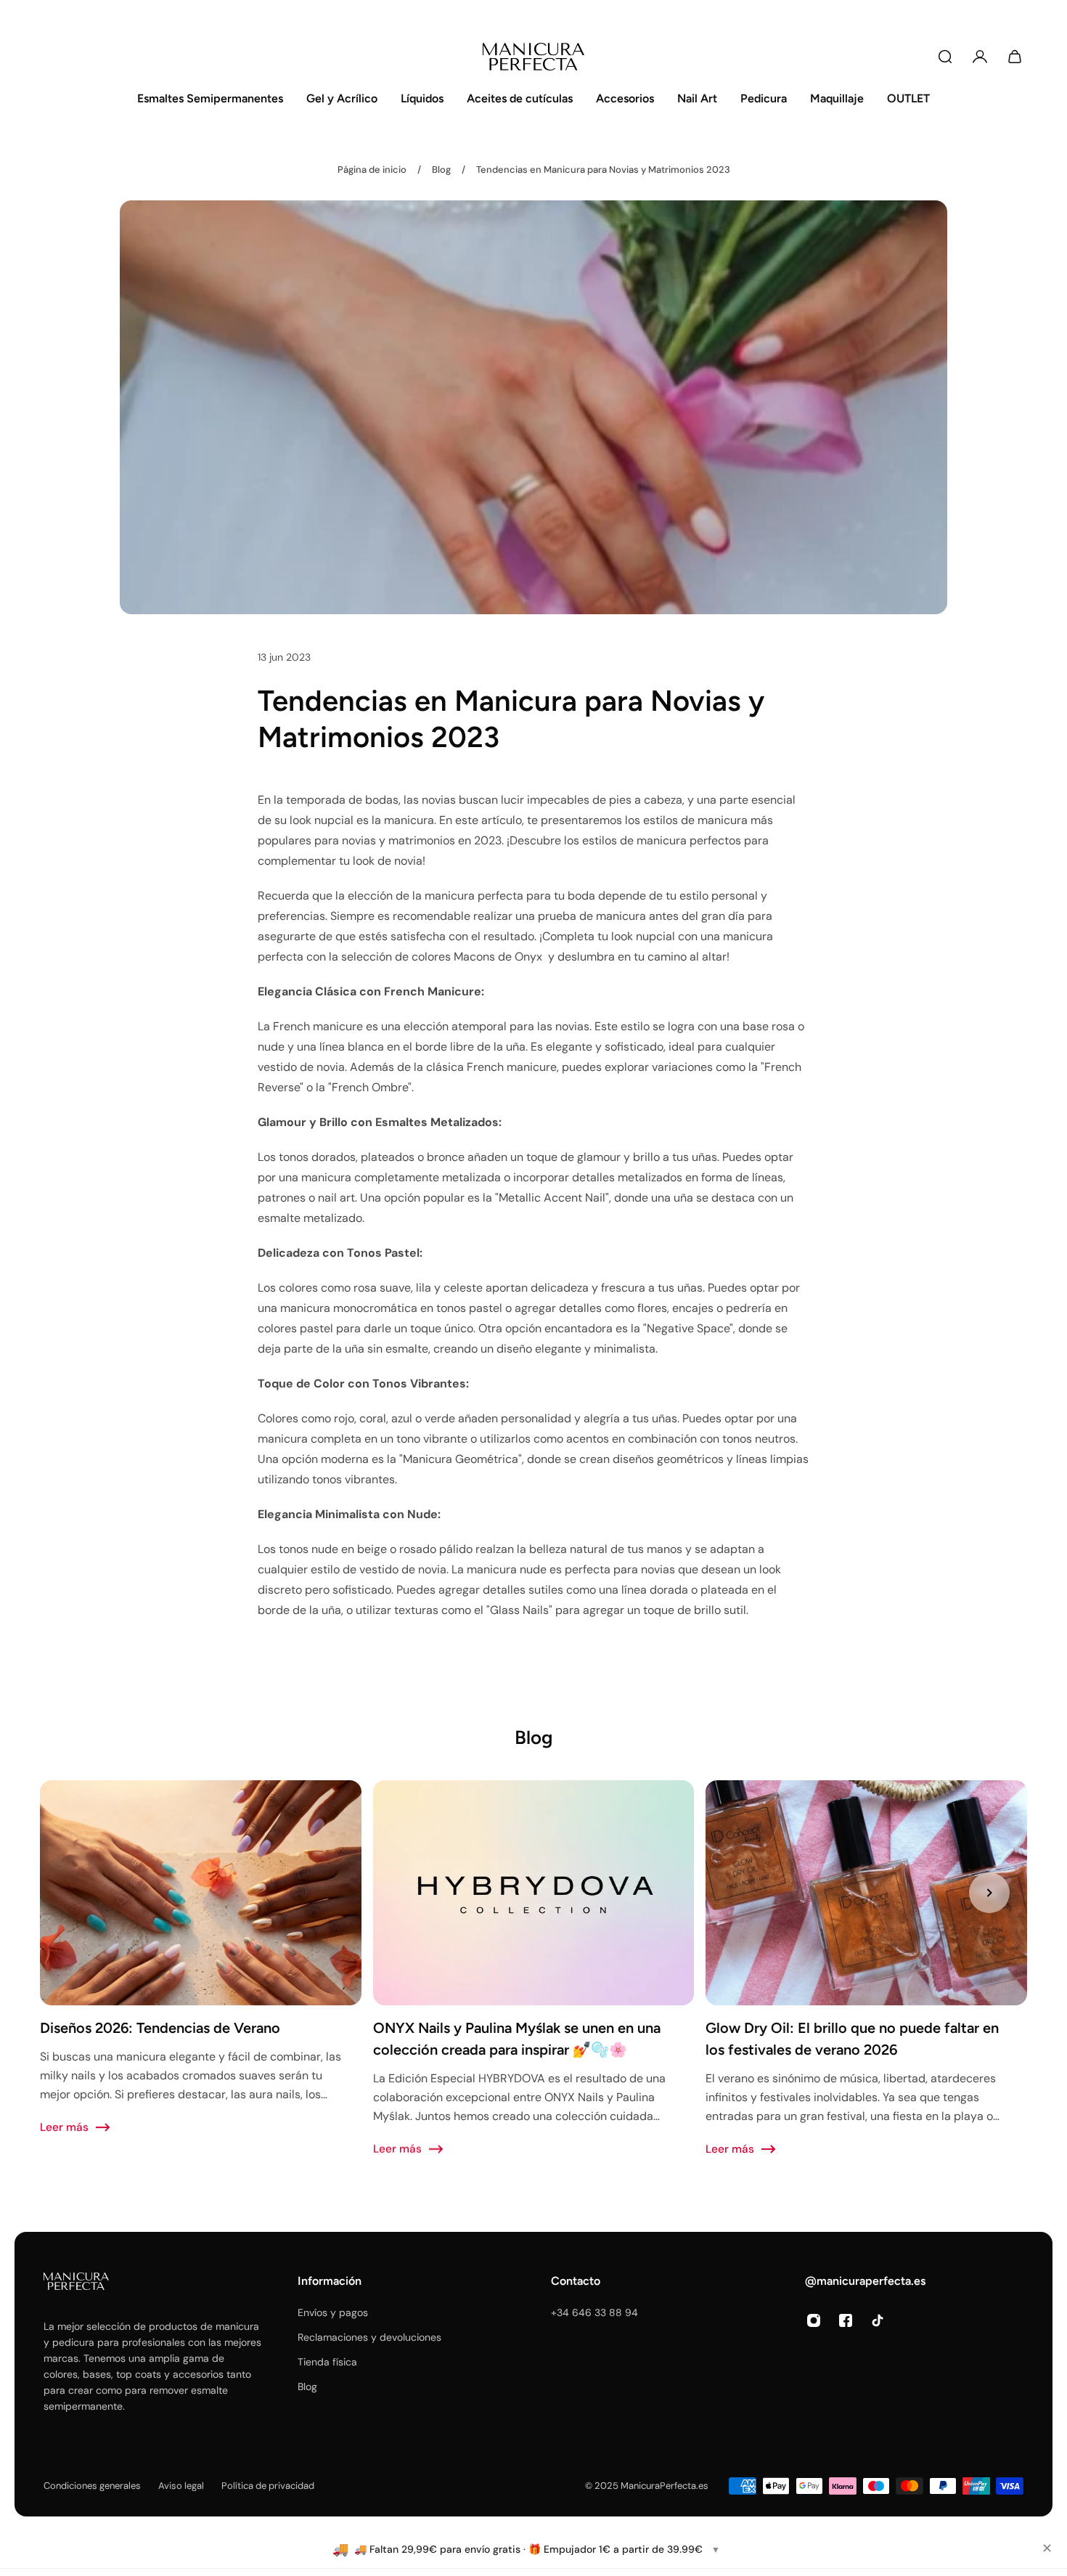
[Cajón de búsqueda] (945, 57)
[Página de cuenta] (980, 57)
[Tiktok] (878, 2320)
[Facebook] (846, 2320)
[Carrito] (1015, 57)
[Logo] (533, 57)
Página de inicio (372, 170)
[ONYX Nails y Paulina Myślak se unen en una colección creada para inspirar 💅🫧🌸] (534, 1969)
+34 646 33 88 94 (594, 2312)
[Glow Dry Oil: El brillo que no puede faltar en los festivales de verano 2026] (866, 1969)
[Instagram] (814, 2320)
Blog (441, 170)
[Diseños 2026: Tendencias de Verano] (201, 1958)
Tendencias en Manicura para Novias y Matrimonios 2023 (603, 170)
